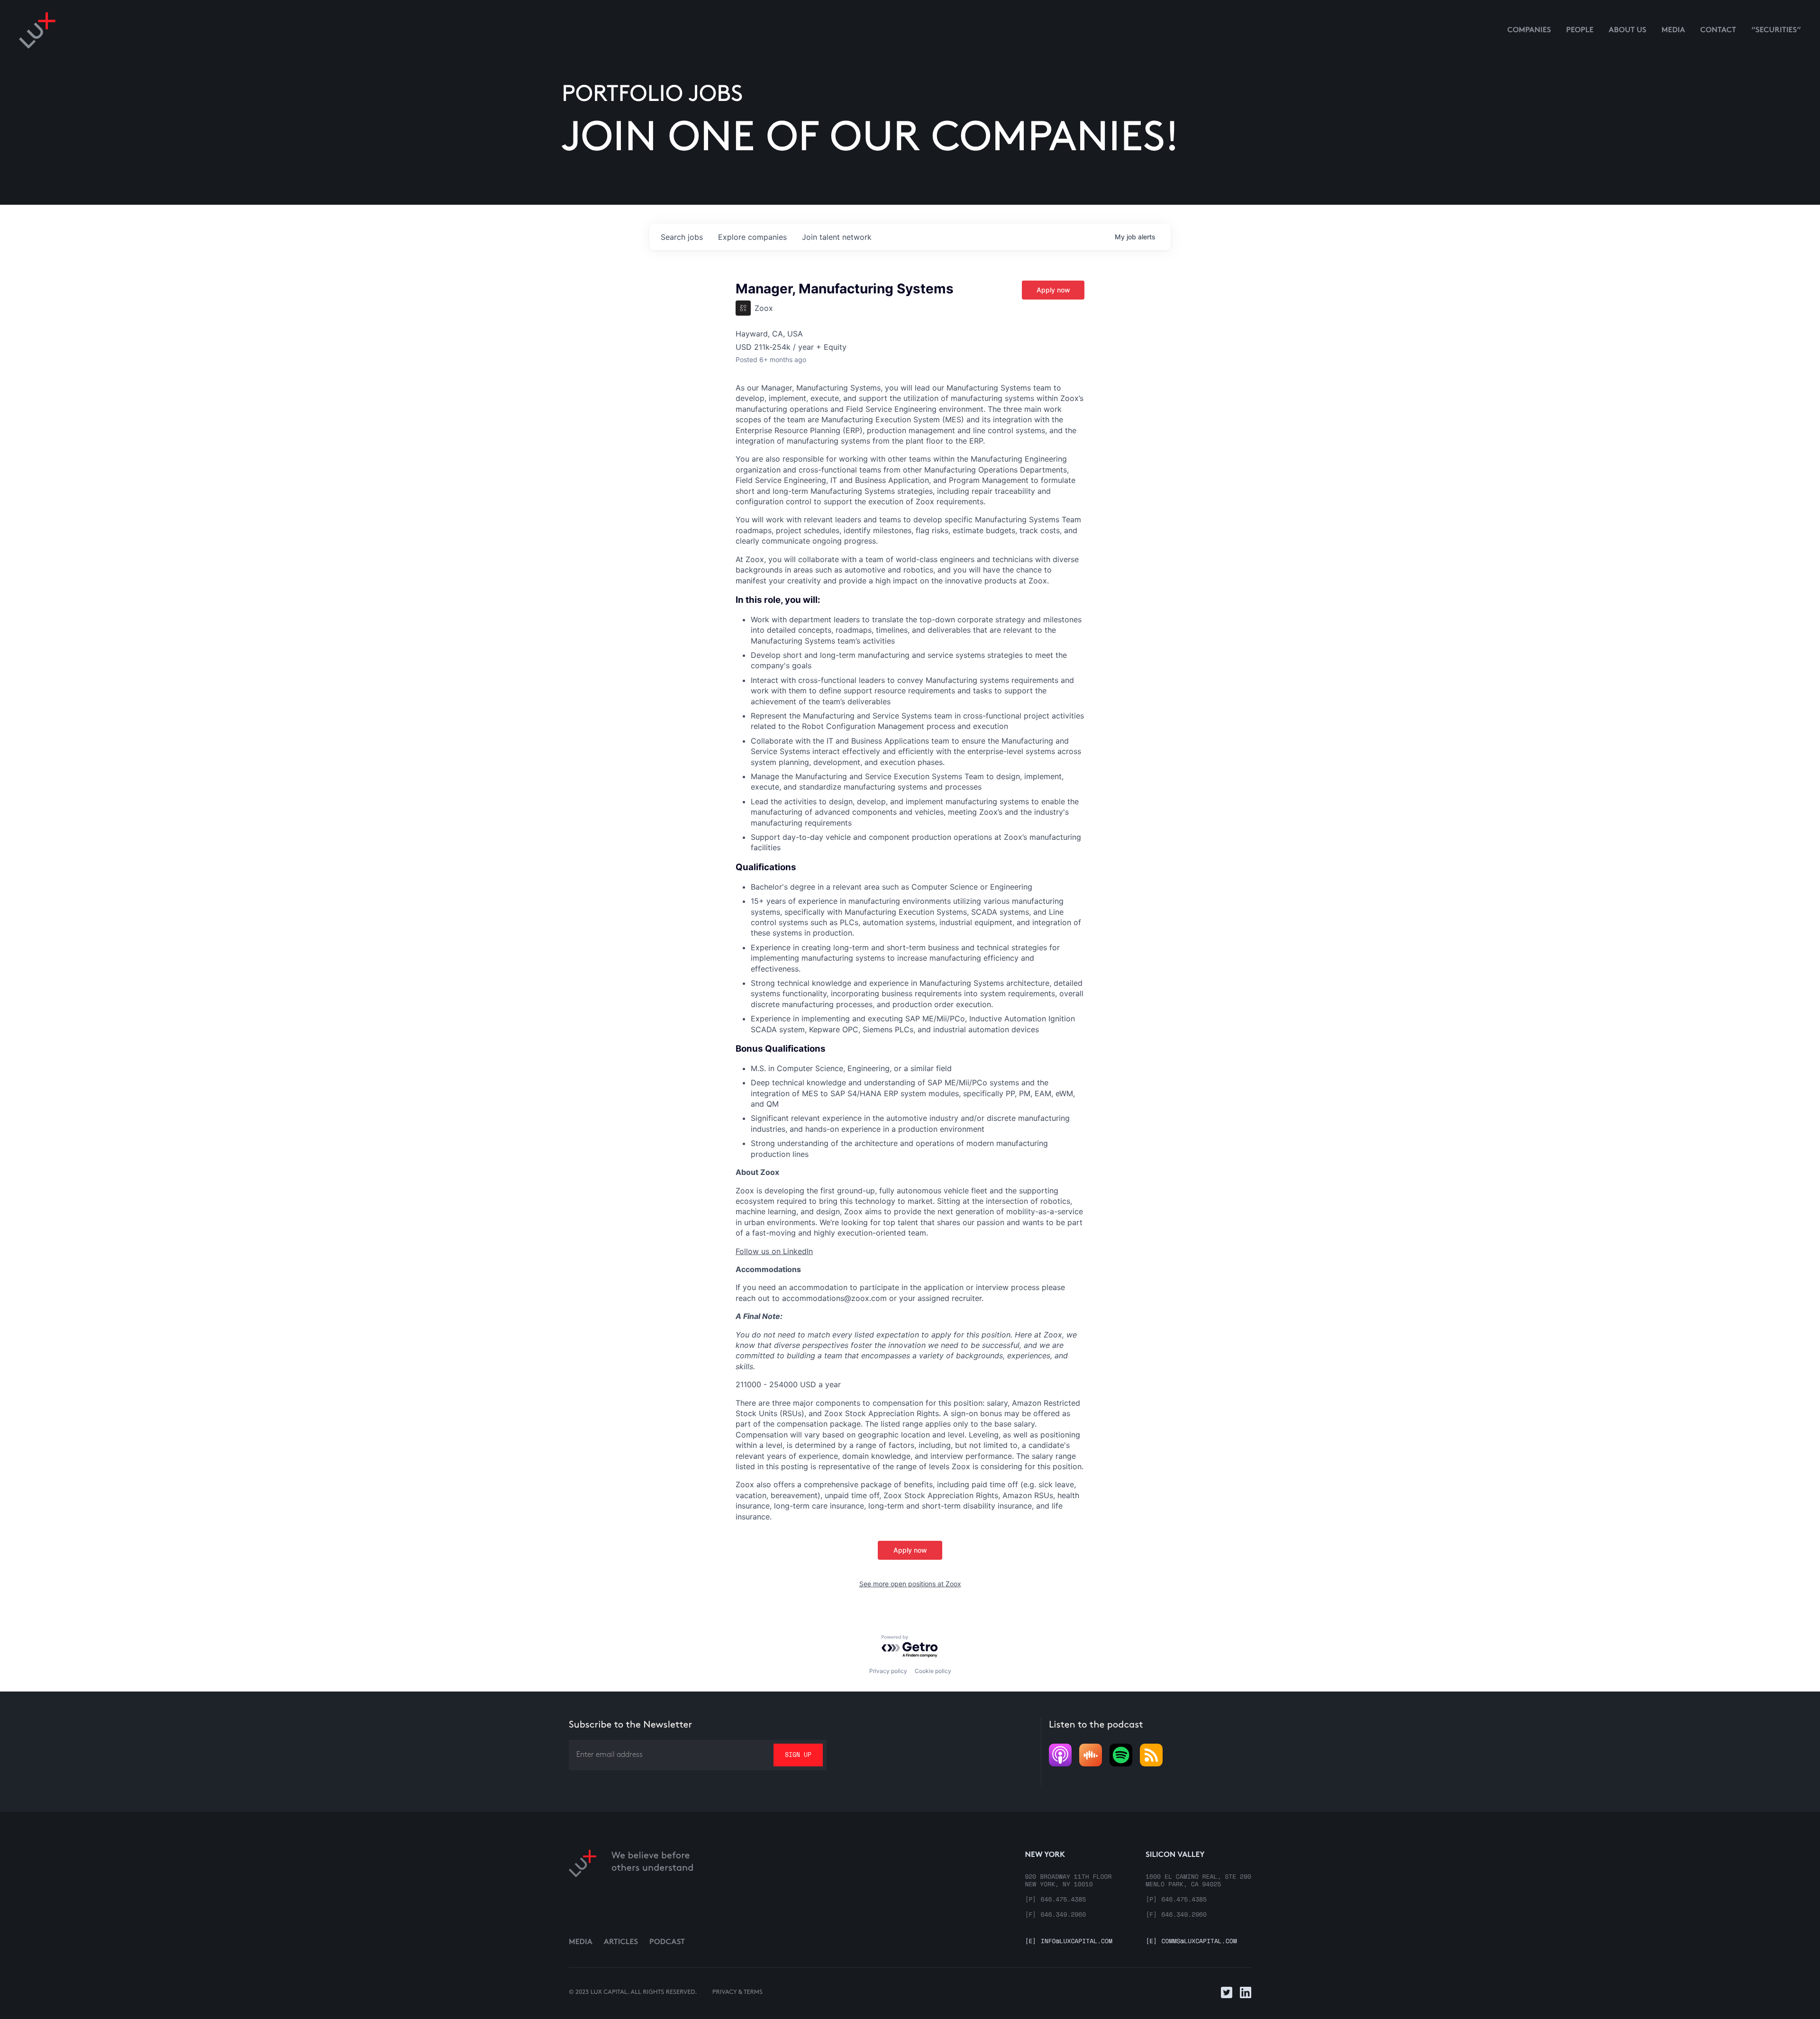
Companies (1529, 31)
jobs (682, 237)
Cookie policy (933, 1671)
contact (1718, 31)
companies (752, 237)
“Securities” (1776, 31)
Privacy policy (888, 1671)
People (1580, 31)
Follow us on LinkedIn (774, 1251)
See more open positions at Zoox (910, 1584)
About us (1628, 31)
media (1674, 31)
